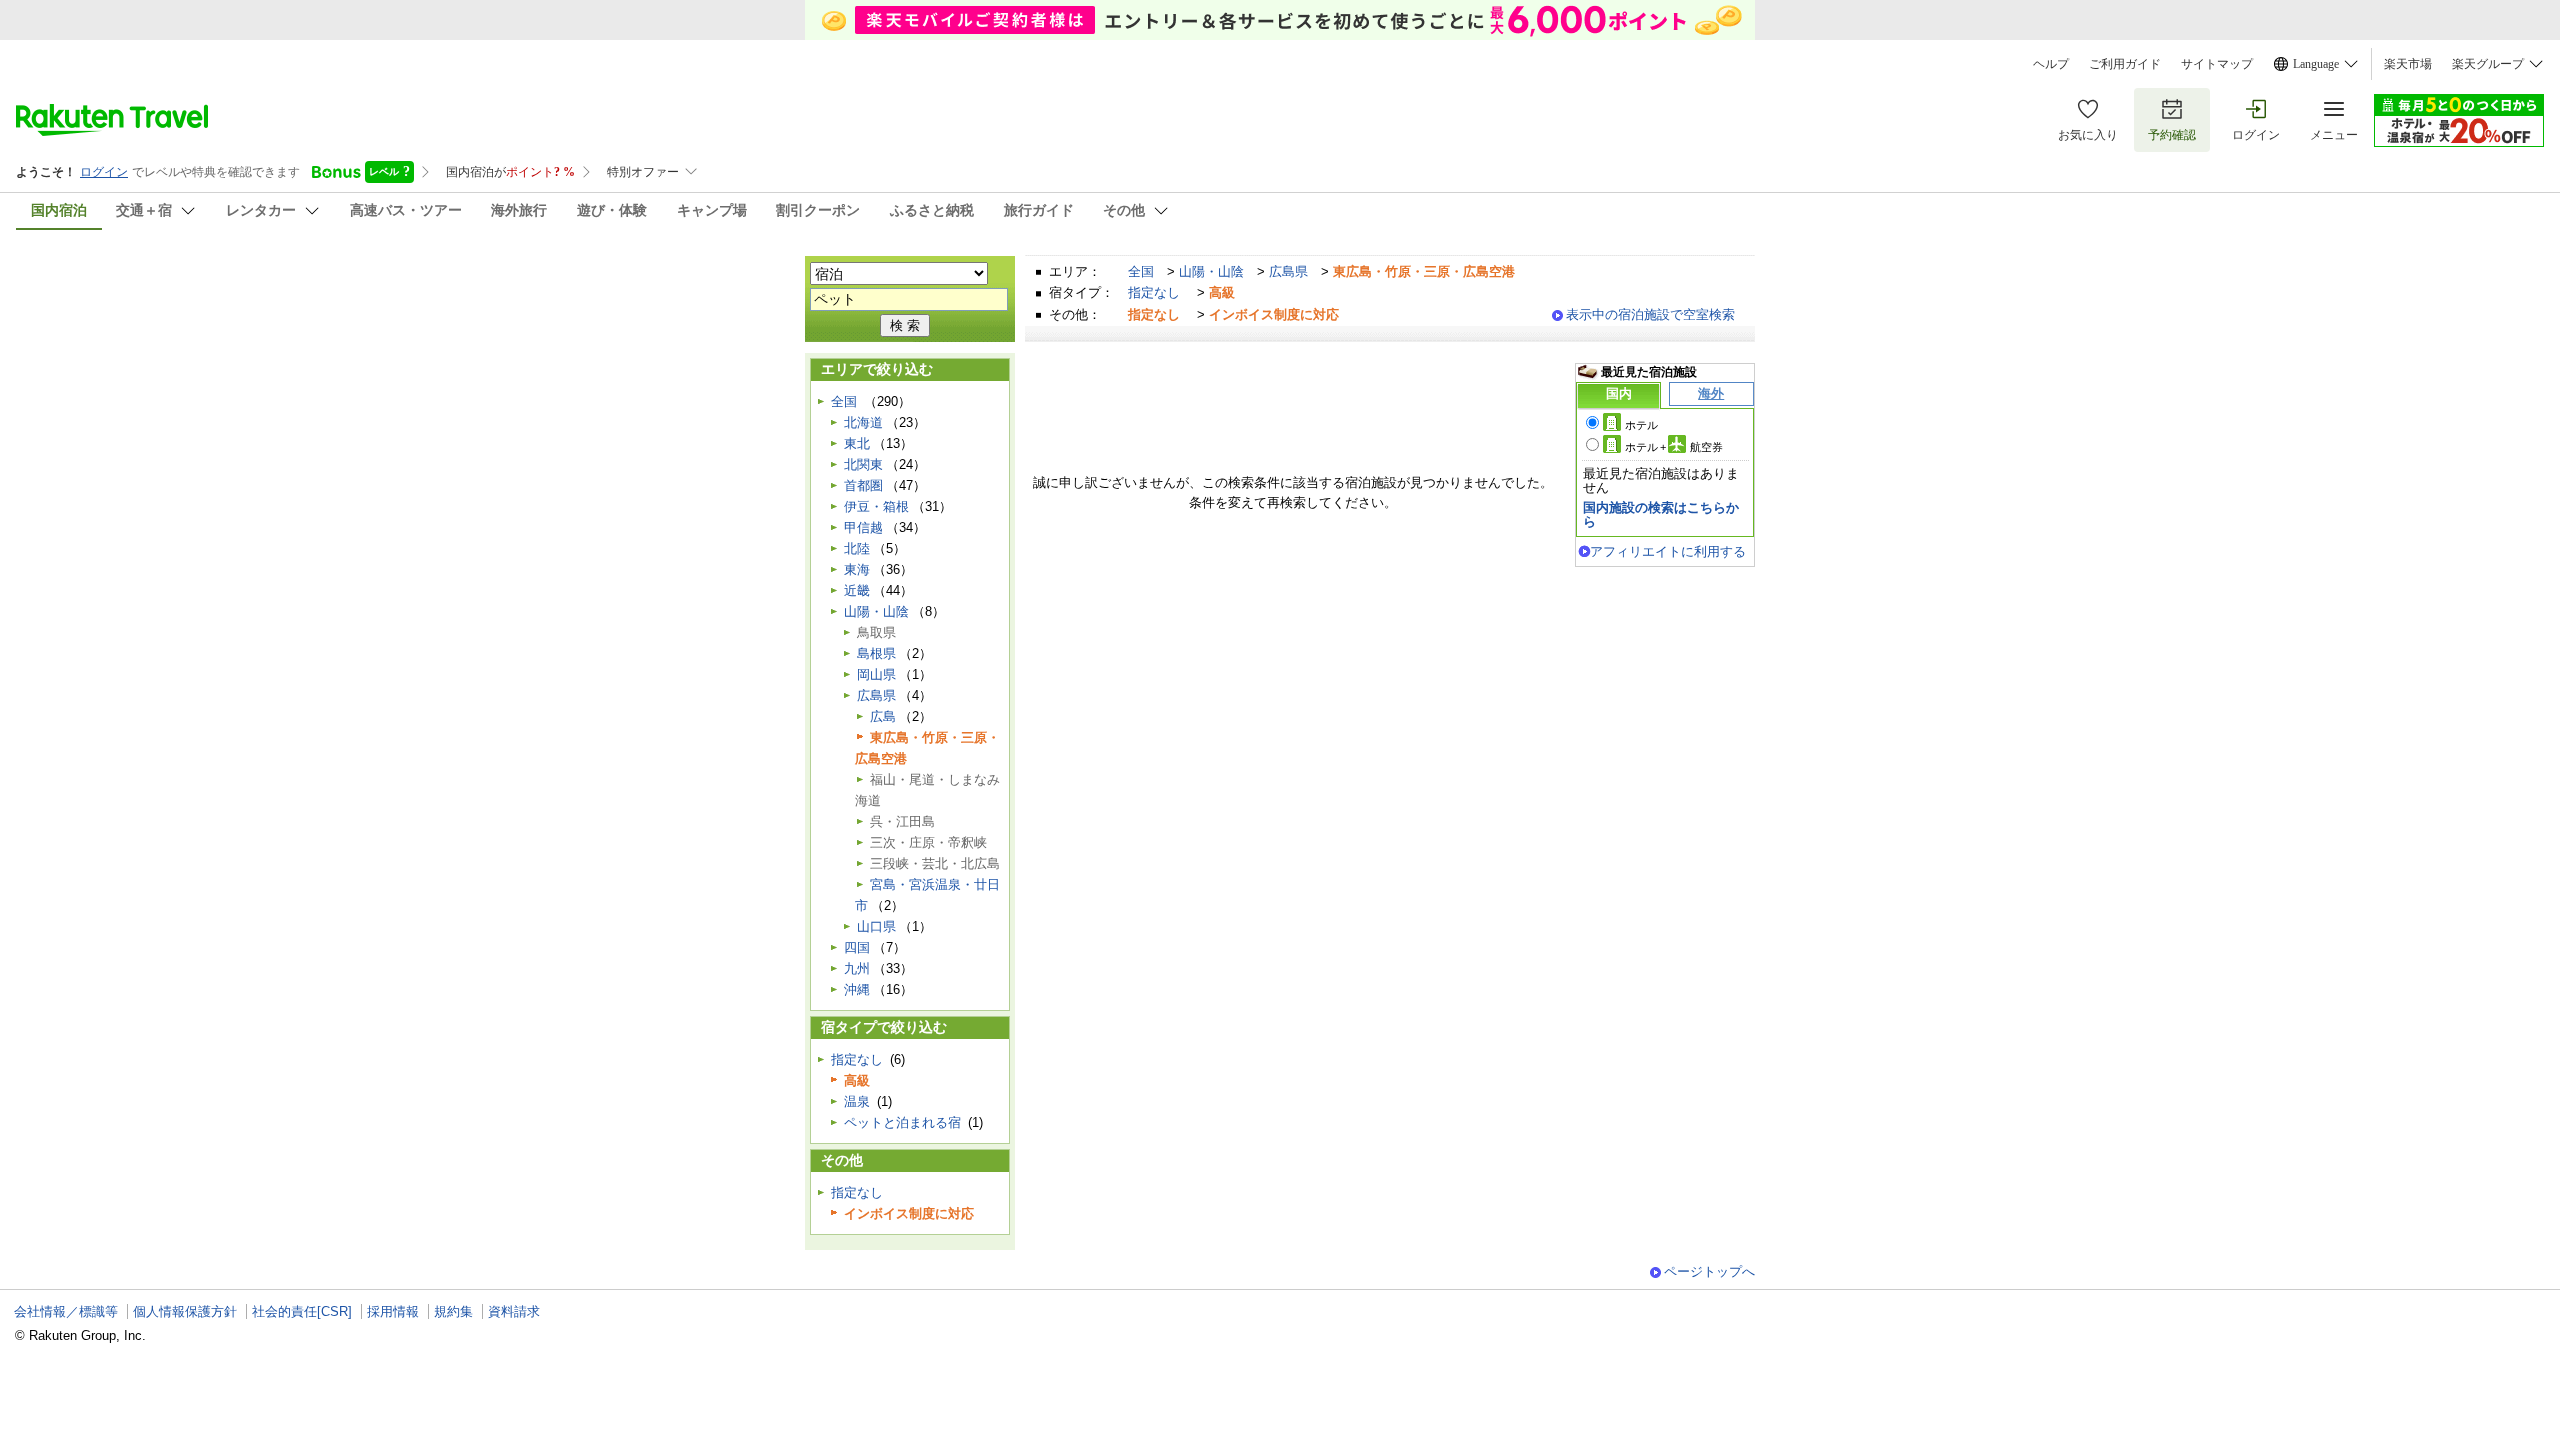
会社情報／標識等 (66, 1311)
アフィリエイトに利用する (1668, 551)
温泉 (857, 1101)
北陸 (857, 548)
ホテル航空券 (1674, 447)
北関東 (863, 464)
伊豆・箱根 (876, 506)
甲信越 (863, 527)
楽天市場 (2408, 64)
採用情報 (393, 1311)
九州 (857, 968)
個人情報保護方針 (185, 1311)
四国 (857, 947)
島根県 (876, 653)
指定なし (1154, 292)
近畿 (857, 590)
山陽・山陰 (1211, 271)
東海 (857, 569)
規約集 (453, 1311)
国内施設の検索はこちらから (1661, 514)
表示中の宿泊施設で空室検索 (1650, 314)
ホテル (1641, 425)
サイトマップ (2217, 64)
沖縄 (857, 989)
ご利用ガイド (2125, 64)
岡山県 (876, 674)
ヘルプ (2051, 64)
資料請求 (514, 1311)
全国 (1141, 271)
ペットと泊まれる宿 (902, 1122)
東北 (857, 443)
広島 (883, 716)
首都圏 (863, 485)
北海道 (863, 422)
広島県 (1288, 271)
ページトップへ (1709, 1271)
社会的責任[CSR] (302, 1311)
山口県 (876, 926)
